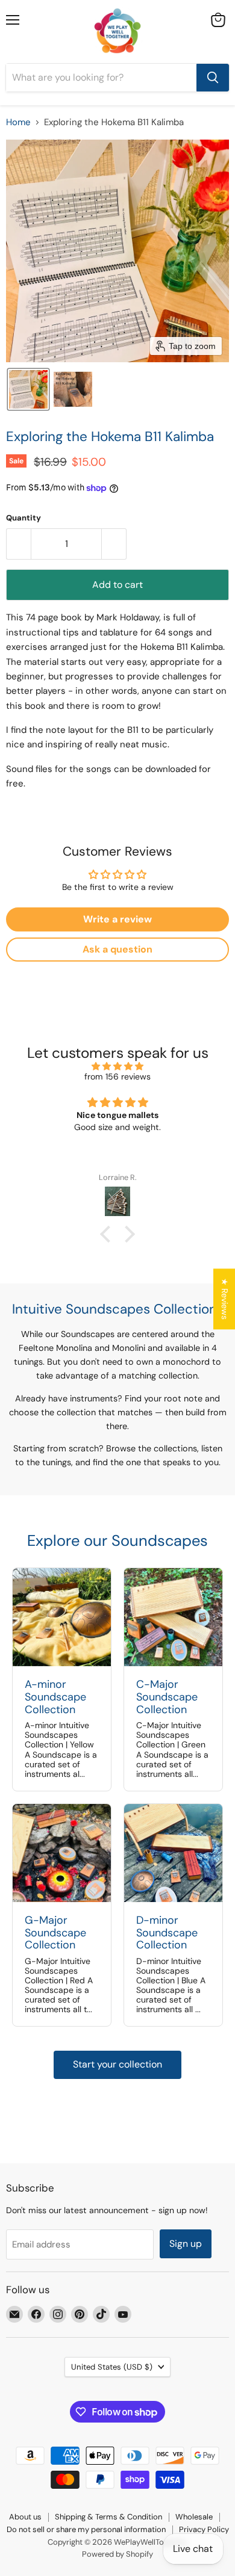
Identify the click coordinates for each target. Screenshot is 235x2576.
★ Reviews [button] (225, 1299)
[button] (28, 389)
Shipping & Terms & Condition (108, 2517)
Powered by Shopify (117, 2554)
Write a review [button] (117, 919)
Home (18, 122)
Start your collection (117, 2064)
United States (112, 2367)
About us (25, 2517)
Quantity (23, 518)
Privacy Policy (204, 2529)
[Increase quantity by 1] (114, 544)
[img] (117, 1066)
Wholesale (194, 2517)
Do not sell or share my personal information (86, 2529)
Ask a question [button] (117, 949)
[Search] (213, 78)
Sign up (186, 2244)
